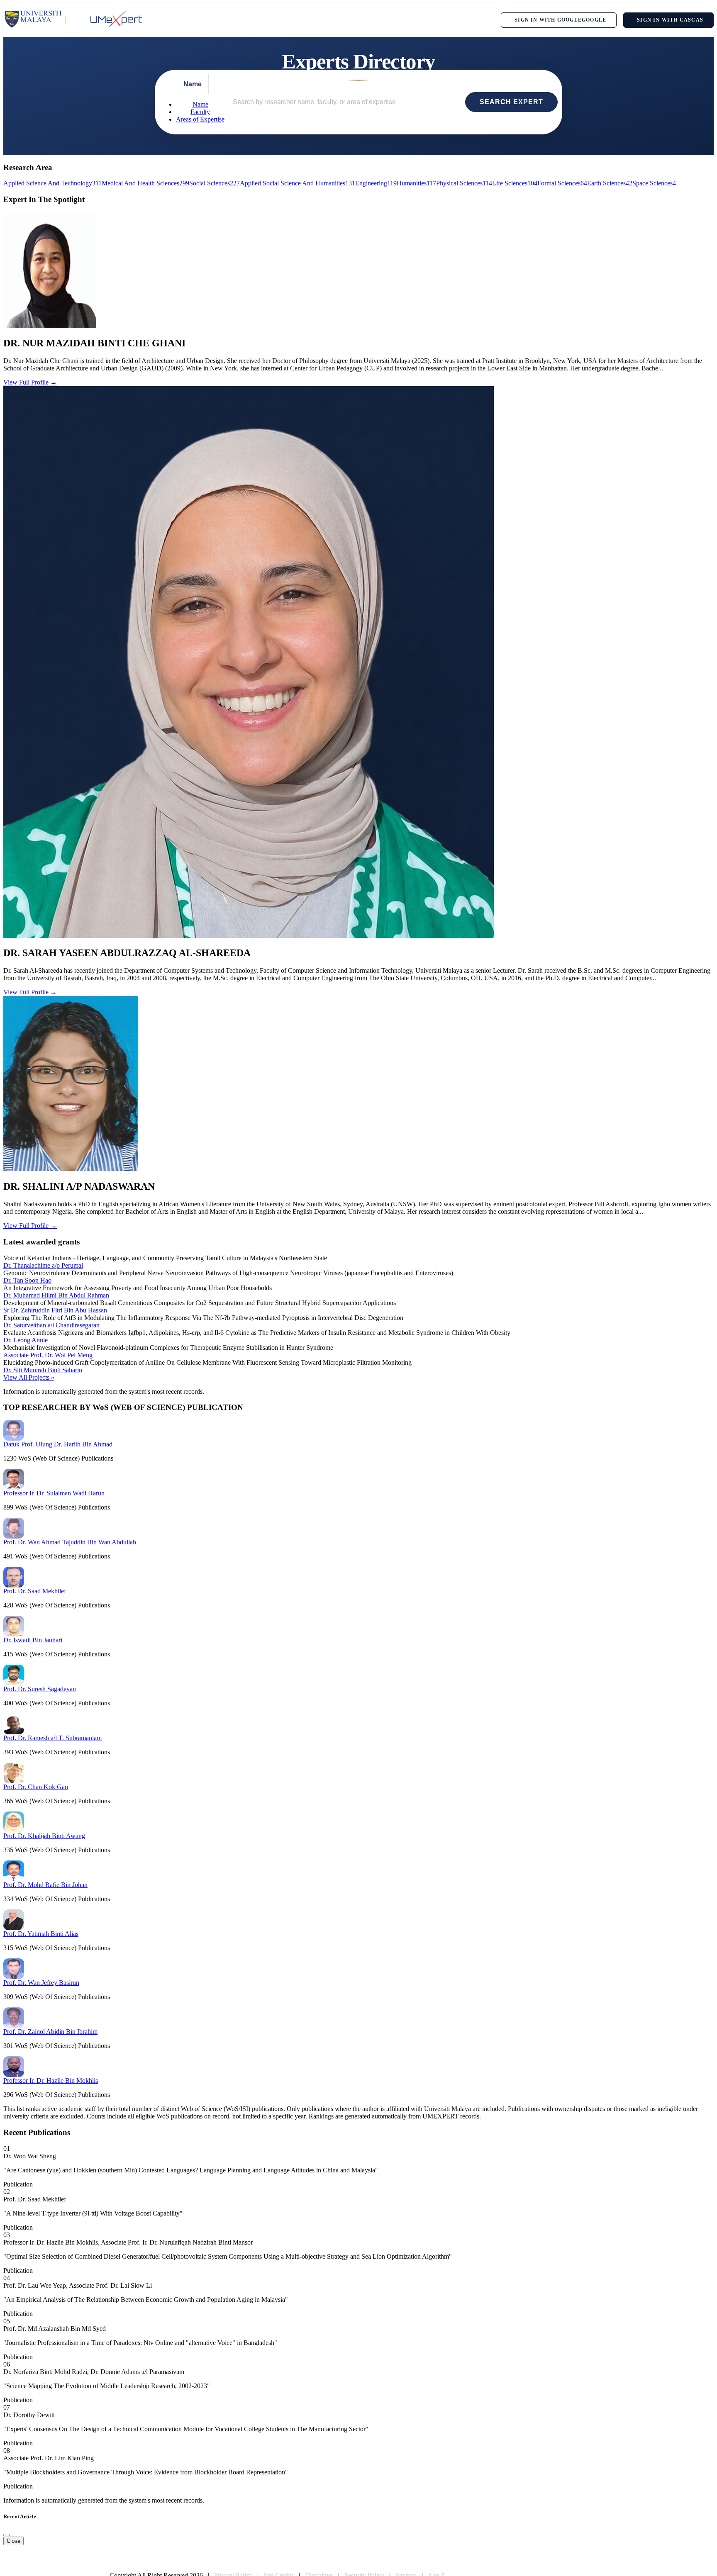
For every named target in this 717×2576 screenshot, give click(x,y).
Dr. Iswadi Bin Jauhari (33, 1640)
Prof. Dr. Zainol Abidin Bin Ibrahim (50, 2032)
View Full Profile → (30, 382)
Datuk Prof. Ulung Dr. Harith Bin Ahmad (58, 1444)
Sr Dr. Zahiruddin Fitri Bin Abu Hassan (55, 1310)
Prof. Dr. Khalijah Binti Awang (44, 1836)
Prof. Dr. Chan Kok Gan (36, 1787)
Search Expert (511, 102)
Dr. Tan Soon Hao (27, 1280)
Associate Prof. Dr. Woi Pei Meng (48, 1355)
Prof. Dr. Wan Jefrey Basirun (41, 1983)
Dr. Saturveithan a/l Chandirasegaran (51, 1325)
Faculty (200, 112)
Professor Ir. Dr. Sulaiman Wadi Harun (54, 1493)
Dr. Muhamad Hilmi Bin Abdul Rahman (56, 1295)
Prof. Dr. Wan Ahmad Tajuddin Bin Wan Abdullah (70, 1542)
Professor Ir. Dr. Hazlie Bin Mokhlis (51, 2081)
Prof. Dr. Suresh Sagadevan (40, 1689)
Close (13, 2541)
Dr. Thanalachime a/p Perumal (43, 1265)
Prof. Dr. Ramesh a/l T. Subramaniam (52, 1738)
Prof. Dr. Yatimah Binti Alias (41, 1934)
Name (200, 104)
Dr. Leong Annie (26, 1340)
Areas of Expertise (200, 119)
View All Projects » (29, 1377)
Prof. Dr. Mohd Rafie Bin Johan (45, 1885)
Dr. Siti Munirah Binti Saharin (43, 1370)
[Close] (7, 2535)
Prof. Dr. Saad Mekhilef (35, 1591)
